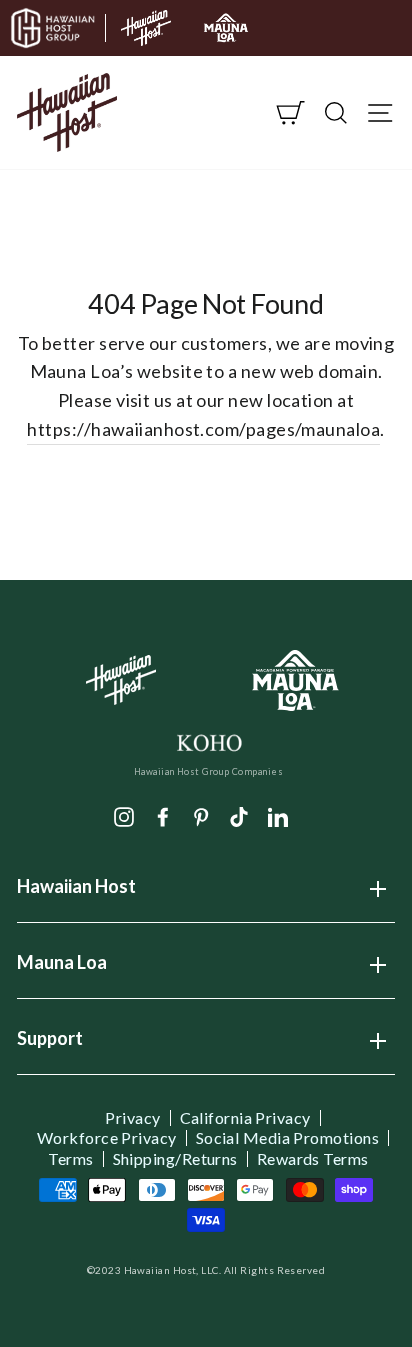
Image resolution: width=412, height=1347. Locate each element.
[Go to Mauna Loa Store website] (226, 28)
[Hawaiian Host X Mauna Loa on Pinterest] (201, 814)
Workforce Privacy (107, 1138)
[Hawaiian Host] (121, 680)
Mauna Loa (62, 969)
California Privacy (245, 1118)
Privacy (132, 1118)
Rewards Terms (313, 1159)
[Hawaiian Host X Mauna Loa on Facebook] (163, 814)
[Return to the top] (337, 1272)
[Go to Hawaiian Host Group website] (53, 28)
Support (50, 1045)
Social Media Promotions (287, 1138)
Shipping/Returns (175, 1159)
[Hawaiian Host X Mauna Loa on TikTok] (239, 814)
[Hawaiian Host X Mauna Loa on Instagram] (124, 814)
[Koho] (208, 741)
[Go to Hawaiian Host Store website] (146, 28)
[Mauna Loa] (296, 680)
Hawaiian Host (76, 893)
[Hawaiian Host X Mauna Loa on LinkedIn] (278, 814)
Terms (70, 1159)
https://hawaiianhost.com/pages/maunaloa (203, 429)
